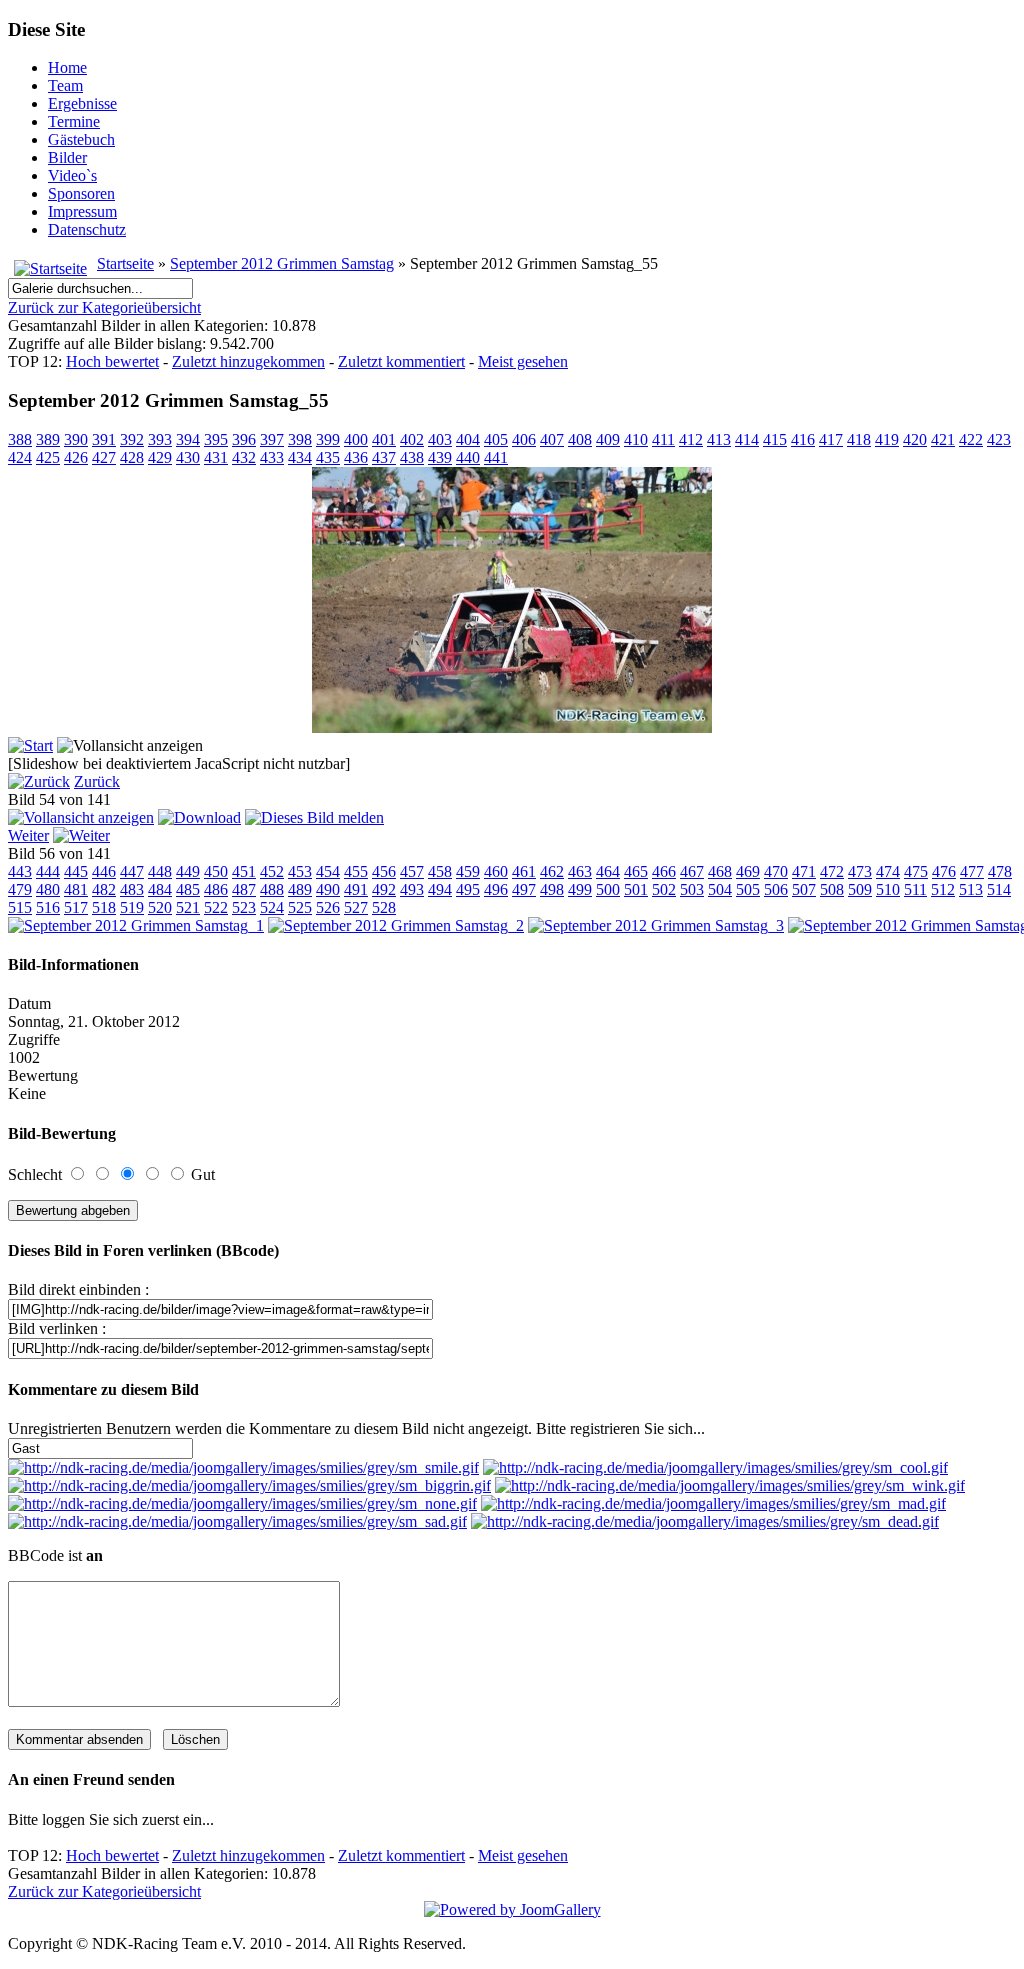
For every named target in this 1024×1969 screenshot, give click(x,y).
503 (692, 889)
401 (384, 439)
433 (272, 457)
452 (272, 871)
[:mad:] (713, 1503)
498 (552, 889)
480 (48, 889)
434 (300, 457)
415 (775, 439)
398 (300, 439)
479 (20, 889)
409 (608, 439)
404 (468, 439)
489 (300, 889)
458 (440, 871)
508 (832, 889)
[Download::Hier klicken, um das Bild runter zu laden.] (199, 817)
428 (132, 457)
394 (188, 439)
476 (944, 871)
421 (943, 439)
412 (691, 439)
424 (20, 457)
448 (160, 871)
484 (160, 889)
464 (608, 871)
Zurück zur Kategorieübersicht (104, 307)
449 (188, 871)
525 (300, 907)
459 (468, 871)
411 (663, 439)
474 (888, 871)
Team (65, 85)
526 (328, 907)
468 (720, 871)
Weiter (28, 835)
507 (804, 889)
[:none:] (242, 1503)
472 (832, 871)
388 (20, 439)
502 (664, 889)
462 (552, 871)
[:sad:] (237, 1521)
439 (440, 457)
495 (468, 889)
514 (999, 889)
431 (216, 457)
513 (971, 889)
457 (412, 871)
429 (160, 457)
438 (412, 457)
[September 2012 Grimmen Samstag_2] (396, 925)
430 (188, 457)
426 (76, 457)
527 (356, 907)
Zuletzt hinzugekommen (248, 361)
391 (104, 439)
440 (468, 457)
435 (328, 457)
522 (216, 907)
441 (496, 457)
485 (188, 889)
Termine (74, 121)
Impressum (82, 211)
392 (132, 439)
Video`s (72, 175)
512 (943, 889)
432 (244, 457)
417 (831, 439)
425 (48, 457)
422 (971, 439)
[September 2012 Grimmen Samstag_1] (136, 925)
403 (440, 439)
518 (104, 907)
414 (747, 439)
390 (76, 439)
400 (356, 439)
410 (636, 439)
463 (580, 871)
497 (524, 889)
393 (160, 439)
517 (76, 907)
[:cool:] (715, 1467)
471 (804, 871)
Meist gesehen (523, 361)
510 (888, 889)
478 (1000, 871)
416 (803, 439)
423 (999, 439)
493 (412, 889)
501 (636, 889)
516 (48, 907)
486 (216, 889)
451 (244, 871)
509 (860, 889)
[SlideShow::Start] (30, 745)
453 (300, 871)
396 (244, 439)
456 (384, 871)
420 (915, 439)
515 (20, 907)
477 (972, 871)
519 (132, 907)
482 (104, 889)
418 (859, 439)
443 (20, 871)
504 (720, 889)
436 (356, 457)
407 (552, 439)
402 (412, 439)
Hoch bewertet (112, 361)
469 (748, 871)
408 (580, 439)
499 (580, 889)
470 (776, 871)
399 (328, 439)
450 (216, 871)
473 (860, 871)
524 (272, 907)
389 (48, 439)
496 (496, 889)
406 (524, 439)
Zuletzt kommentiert (401, 361)
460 (496, 871)
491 (356, 889)
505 (748, 889)
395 (216, 439)
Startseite (125, 263)
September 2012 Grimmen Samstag (282, 263)
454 (328, 871)
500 (608, 889)
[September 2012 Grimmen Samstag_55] (512, 727)
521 (188, 907)
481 (76, 889)
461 (524, 871)
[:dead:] (705, 1521)
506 (776, 889)
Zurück (97, 781)
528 (384, 907)
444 (48, 871)
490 (328, 889)
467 (692, 871)
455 (356, 871)
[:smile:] (243, 1467)
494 (440, 889)
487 (244, 889)
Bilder (67, 157)
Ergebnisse (82, 103)
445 (76, 871)
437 (384, 457)
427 (104, 457)
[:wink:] (730, 1485)
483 (132, 889)
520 (160, 907)
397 (272, 439)
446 (104, 871)
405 (496, 439)
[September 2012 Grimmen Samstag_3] (656, 925)
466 (664, 871)
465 (636, 871)
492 (384, 889)
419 (887, 439)
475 (916, 871)
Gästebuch (81, 139)
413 (719, 439)
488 (272, 889)
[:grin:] (249, 1485)
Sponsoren (81, 193)
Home (67, 67)
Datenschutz (87, 229)
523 (244, 907)
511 (915, 889)
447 (132, 871)
